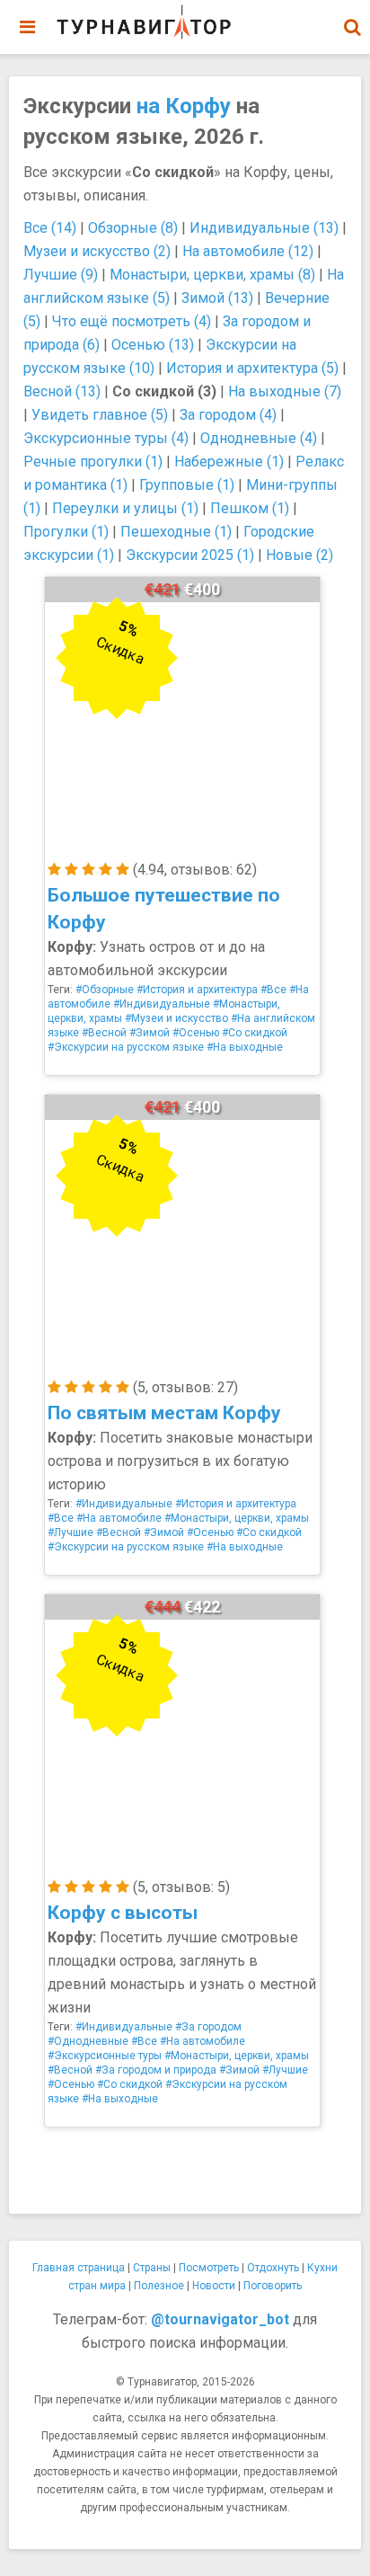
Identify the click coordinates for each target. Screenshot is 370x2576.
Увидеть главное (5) (100, 415)
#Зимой (150, 1033)
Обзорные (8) (133, 228)
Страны (152, 2268)
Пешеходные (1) (176, 532)
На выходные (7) (285, 391)
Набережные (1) (229, 462)
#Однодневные (88, 2041)
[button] (352, 27)
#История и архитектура (197, 990)
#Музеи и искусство (176, 1018)
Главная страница (79, 2268)
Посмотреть (209, 2268)
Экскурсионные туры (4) (106, 438)
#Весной (104, 1033)
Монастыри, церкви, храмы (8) (212, 275)
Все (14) (50, 228)
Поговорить (273, 2286)
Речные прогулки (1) (93, 462)
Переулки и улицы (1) (125, 508)
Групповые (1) (187, 485)
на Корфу (184, 106)
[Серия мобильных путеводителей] (144, 22)
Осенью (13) (153, 345)
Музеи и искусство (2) (97, 251)
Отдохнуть (273, 2268)
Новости (214, 2286)
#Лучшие (70, 1532)
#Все (273, 990)
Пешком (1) (250, 508)
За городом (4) (228, 415)
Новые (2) (300, 555)
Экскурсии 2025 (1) (190, 555)
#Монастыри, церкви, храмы (237, 1518)
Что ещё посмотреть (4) (132, 321)
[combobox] (352, 18)
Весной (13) (62, 391)
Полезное (159, 2286)
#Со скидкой (255, 1033)
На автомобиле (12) (248, 251)
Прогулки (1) (66, 532)
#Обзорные (105, 990)
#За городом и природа (156, 2070)
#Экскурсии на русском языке (126, 1047)
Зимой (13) (217, 298)
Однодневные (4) (259, 438)
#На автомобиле (119, 1518)
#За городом (208, 2027)
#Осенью (196, 1033)
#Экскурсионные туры (105, 2056)
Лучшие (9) (61, 275)
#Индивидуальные (162, 1004)
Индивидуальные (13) (264, 228)
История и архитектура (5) (252, 368)
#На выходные (245, 1047)
